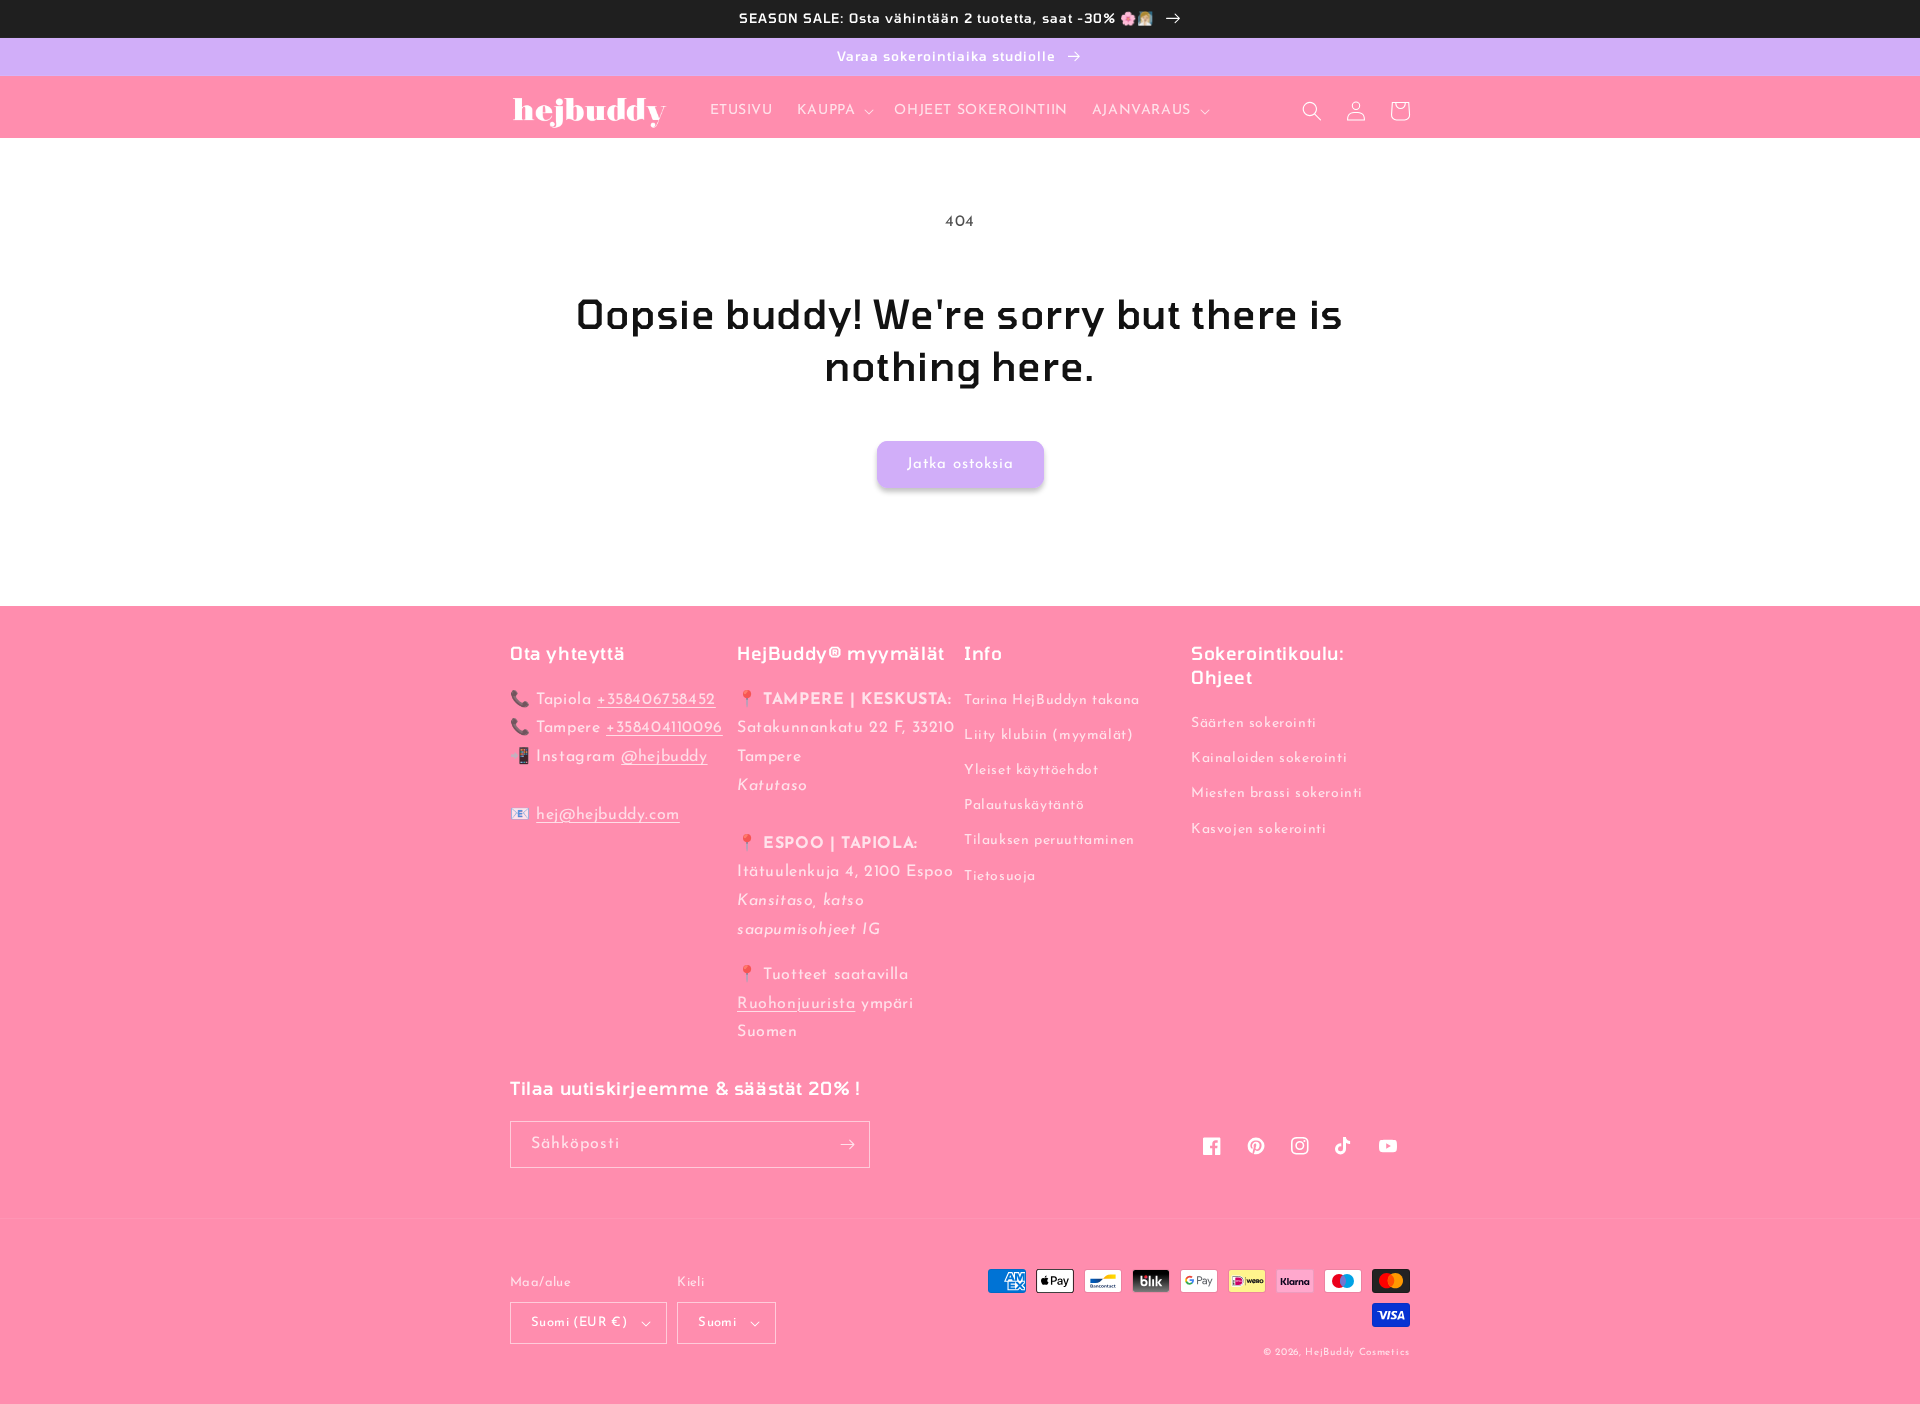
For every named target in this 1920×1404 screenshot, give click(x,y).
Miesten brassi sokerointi (1277, 793)
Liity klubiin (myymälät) (1048, 735)
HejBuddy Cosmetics (1357, 1352)
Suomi (717, 1322)
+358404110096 (664, 728)
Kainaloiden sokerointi (1269, 758)
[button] (834, 111)
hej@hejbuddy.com (608, 815)
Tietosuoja (1000, 876)
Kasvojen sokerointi (1258, 829)
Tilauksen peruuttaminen (1049, 840)
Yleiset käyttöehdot (1031, 770)
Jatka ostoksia (960, 464)
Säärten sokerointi (1254, 723)
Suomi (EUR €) (579, 1322)
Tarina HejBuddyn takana (1052, 700)
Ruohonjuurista (796, 1004)
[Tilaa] (847, 1144)
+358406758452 (656, 700)
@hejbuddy (664, 757)
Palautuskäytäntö (1024, 805)
